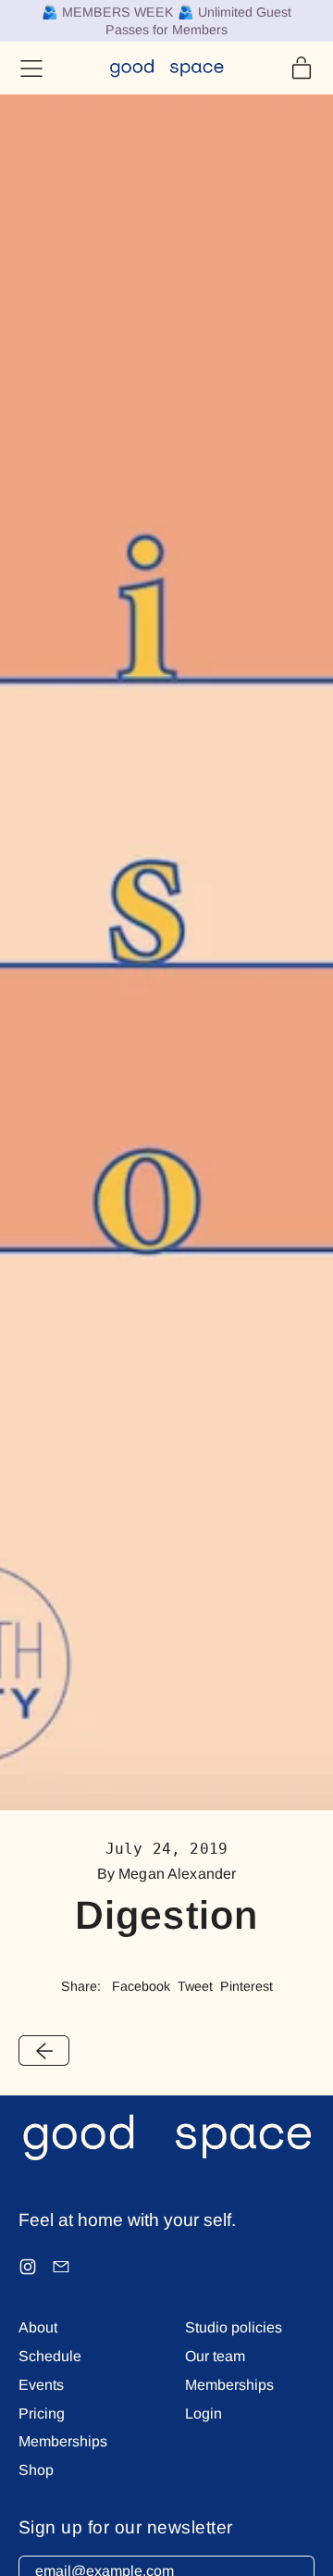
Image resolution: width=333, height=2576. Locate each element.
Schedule (50, 2356)
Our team (215, 2356)
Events (41, 2385)
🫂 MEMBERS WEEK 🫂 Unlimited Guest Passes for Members (166, 21)
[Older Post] (44, 2051)
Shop (36, 2470)
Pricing (42, 2413)
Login (203, 2413)
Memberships (63, 2441)
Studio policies (234, 2327)
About (38, 2327)
